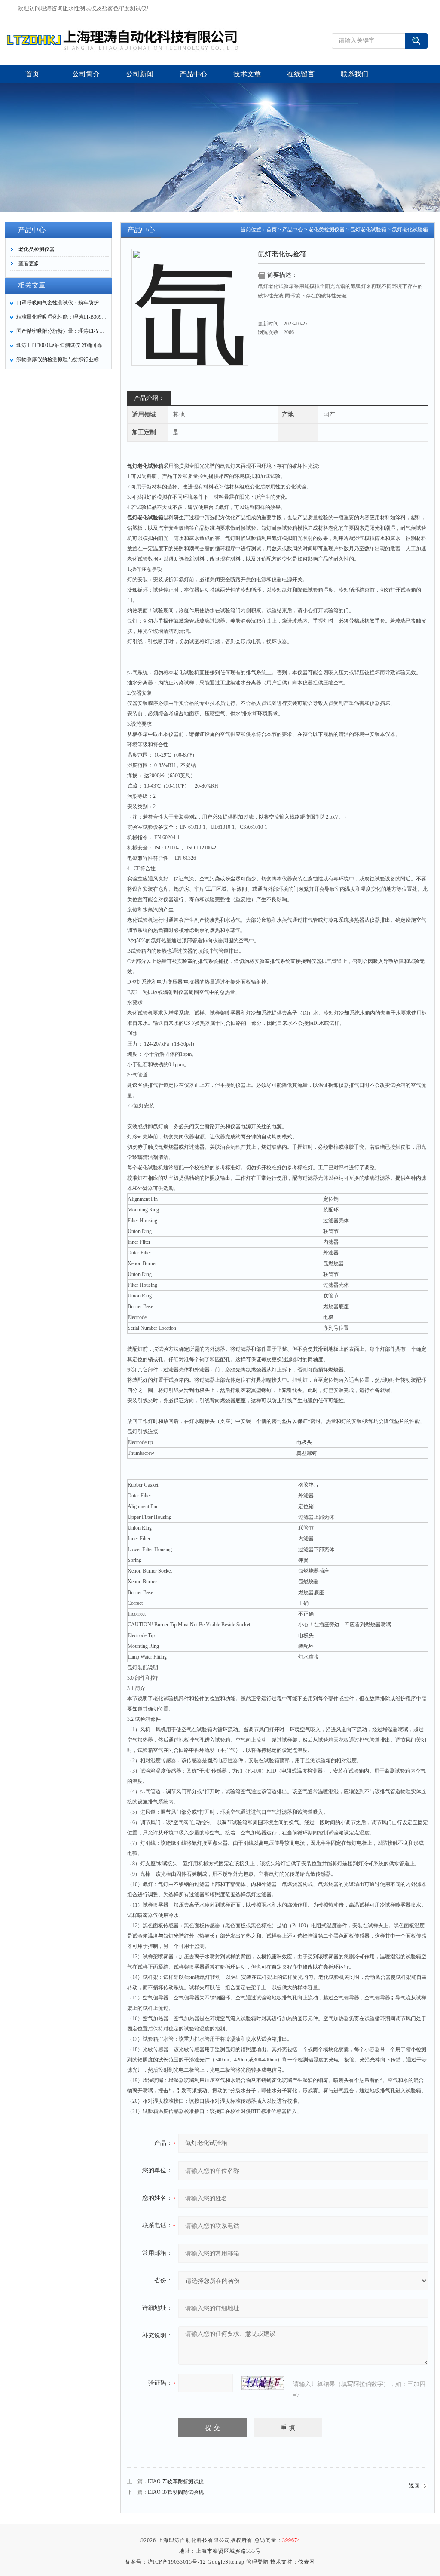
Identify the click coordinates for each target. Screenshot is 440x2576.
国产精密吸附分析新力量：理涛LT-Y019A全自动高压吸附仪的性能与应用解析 (61, 331)
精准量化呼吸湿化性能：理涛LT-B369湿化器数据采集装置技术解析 (61, 317)
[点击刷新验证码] (263, 2383)
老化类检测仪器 (37, 249)
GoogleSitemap (226, 2562)
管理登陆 (257, 2562)
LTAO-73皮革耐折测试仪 (176, 2481)
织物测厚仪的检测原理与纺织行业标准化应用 (61, 359)
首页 (272, 230)
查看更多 (29, 264)
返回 (414, 2486)
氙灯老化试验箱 (368, 230)
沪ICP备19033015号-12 (177, 2562)
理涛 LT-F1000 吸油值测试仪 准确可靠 (59, 345)
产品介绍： (149, 398)
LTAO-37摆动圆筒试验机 (176, 2492)
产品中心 (293, 230)
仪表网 (307, 2562)
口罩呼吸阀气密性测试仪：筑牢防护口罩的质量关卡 (61, 303)
